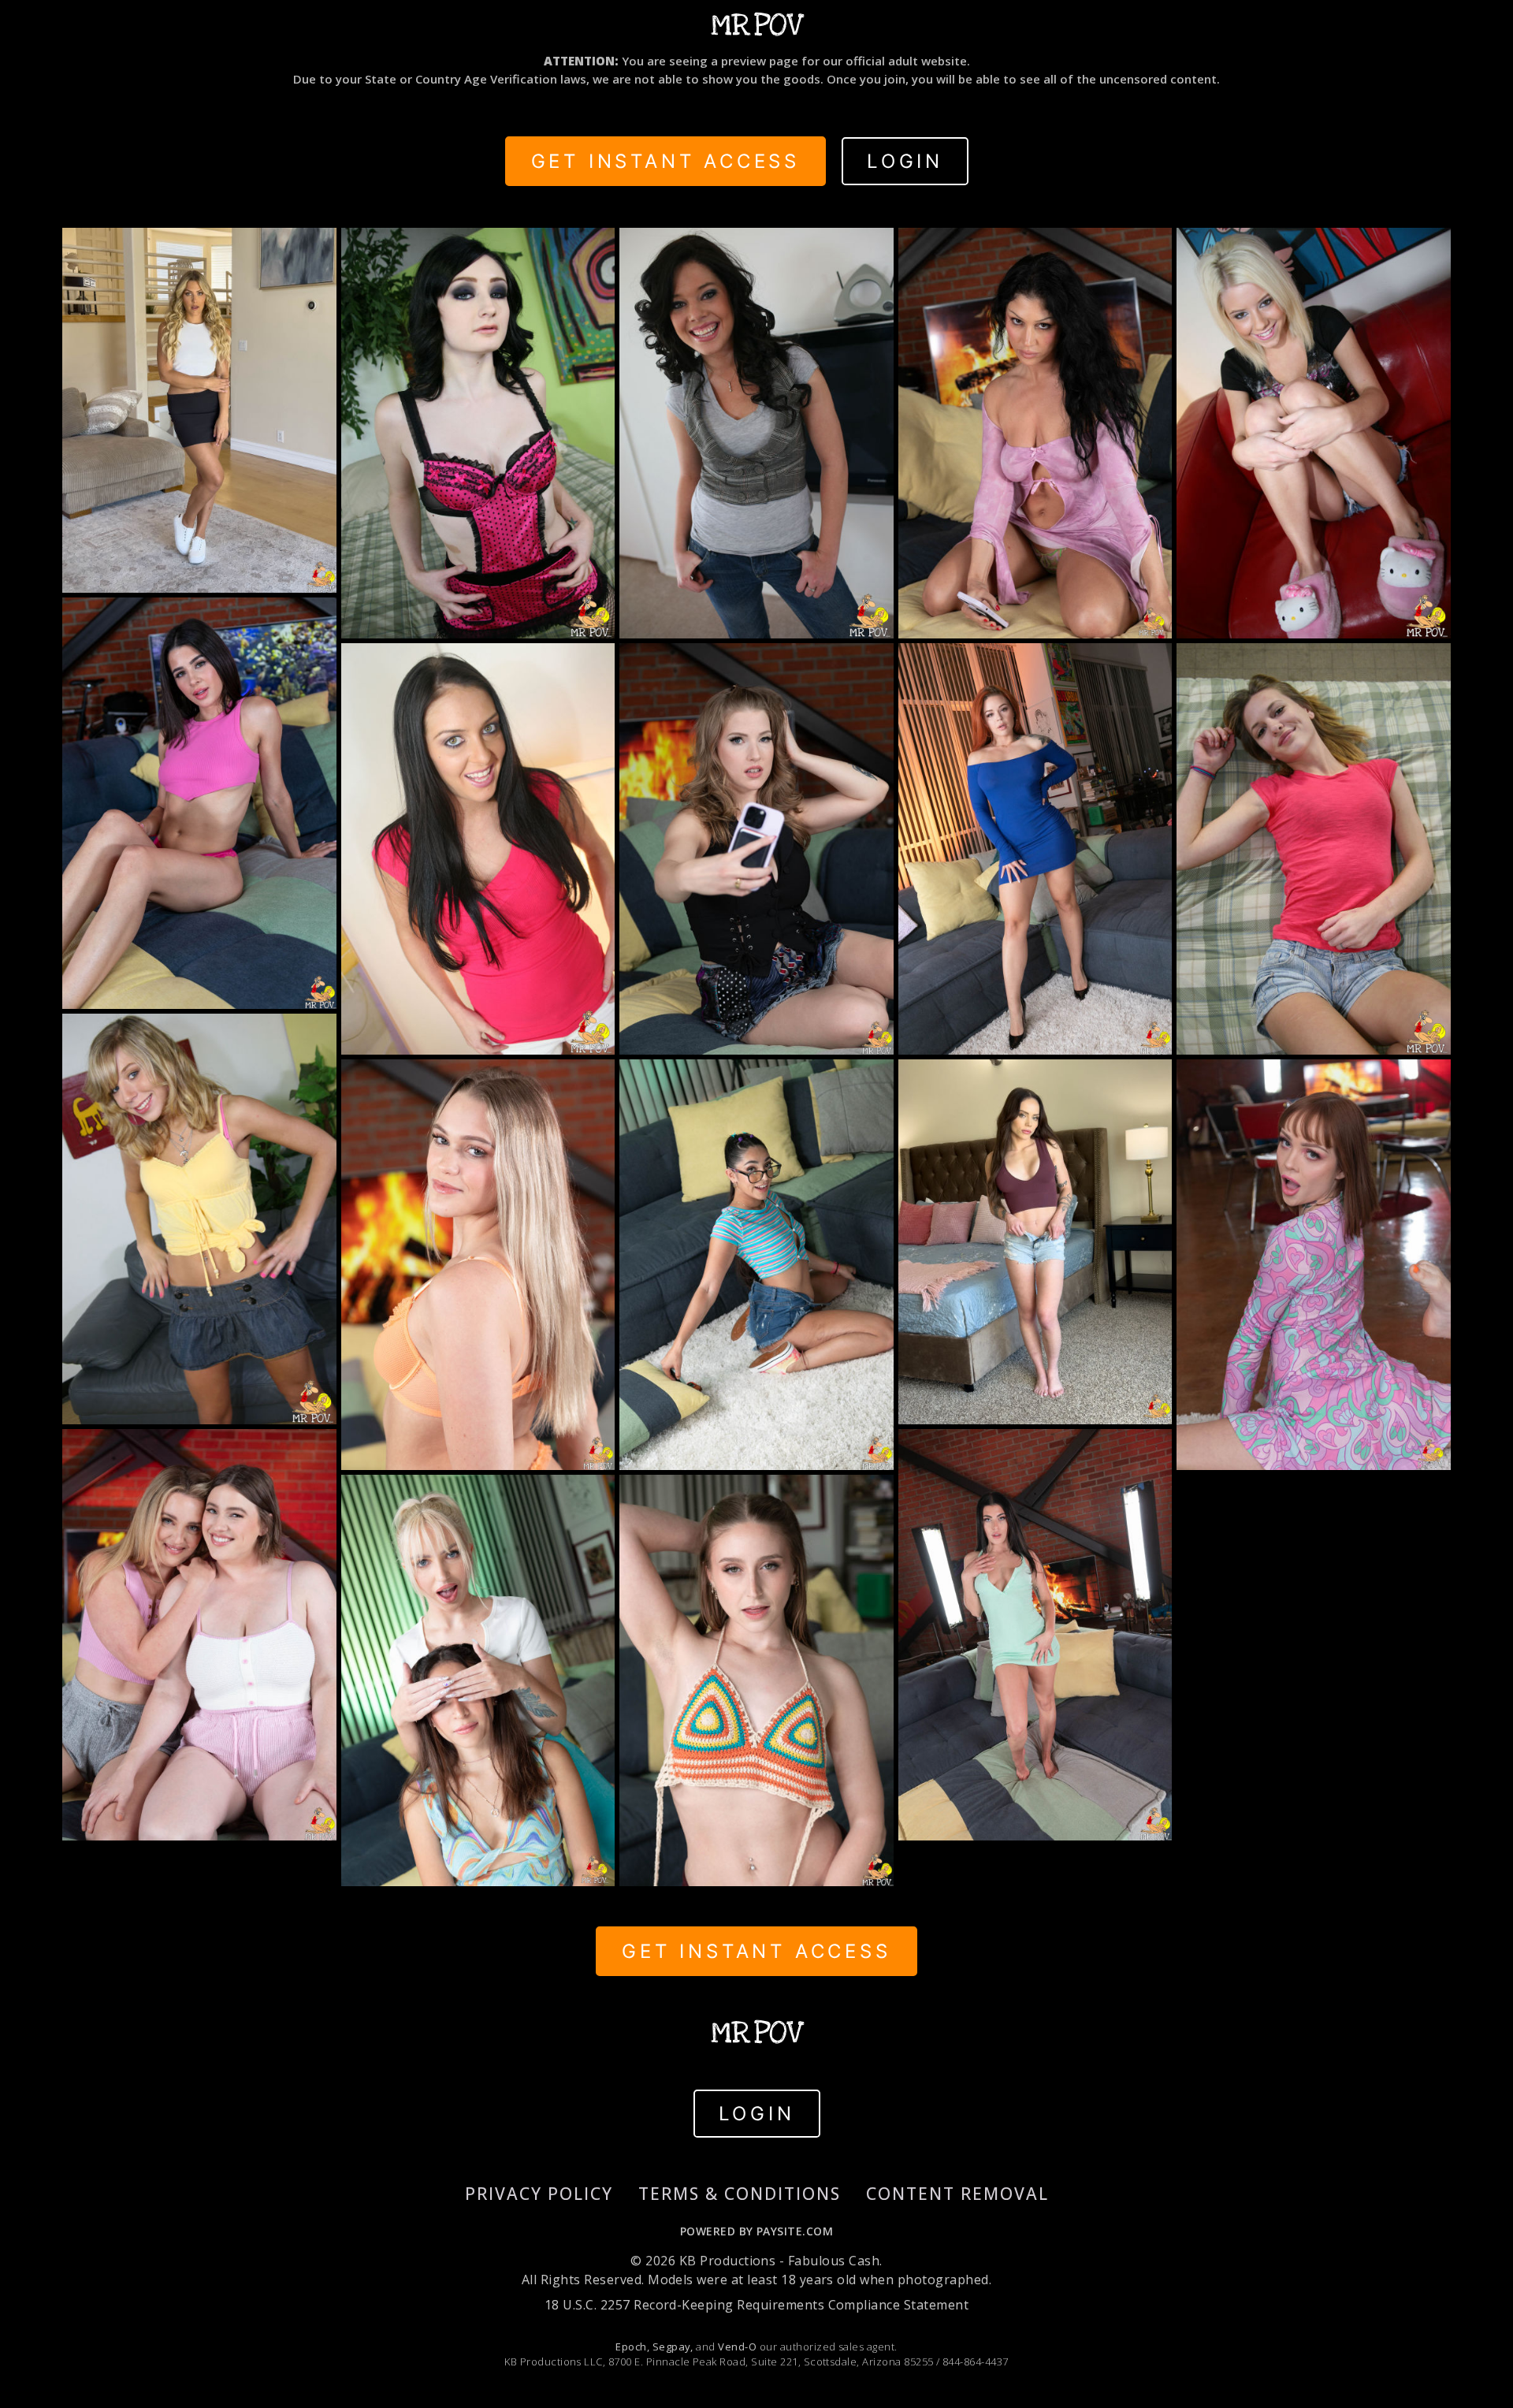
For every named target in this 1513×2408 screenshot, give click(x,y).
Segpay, (673, 2347)
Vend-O (737, 2347)
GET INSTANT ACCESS (665, 161)
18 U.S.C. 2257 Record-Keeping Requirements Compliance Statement (756, 2305)
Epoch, (632, 2347)
